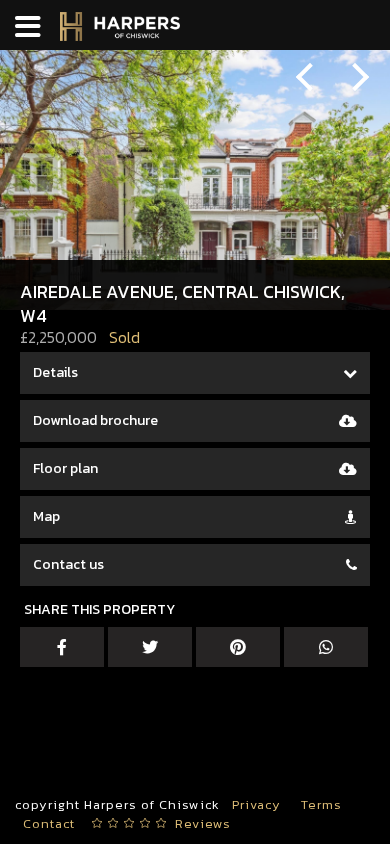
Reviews (203, 823)
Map (46, 516)
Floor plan (65, 468)
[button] (315, 80)
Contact (49, 823)
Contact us (68, 564)
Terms (321, 804)
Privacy (256, 804)
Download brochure (95, 420)
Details (55, 372)
